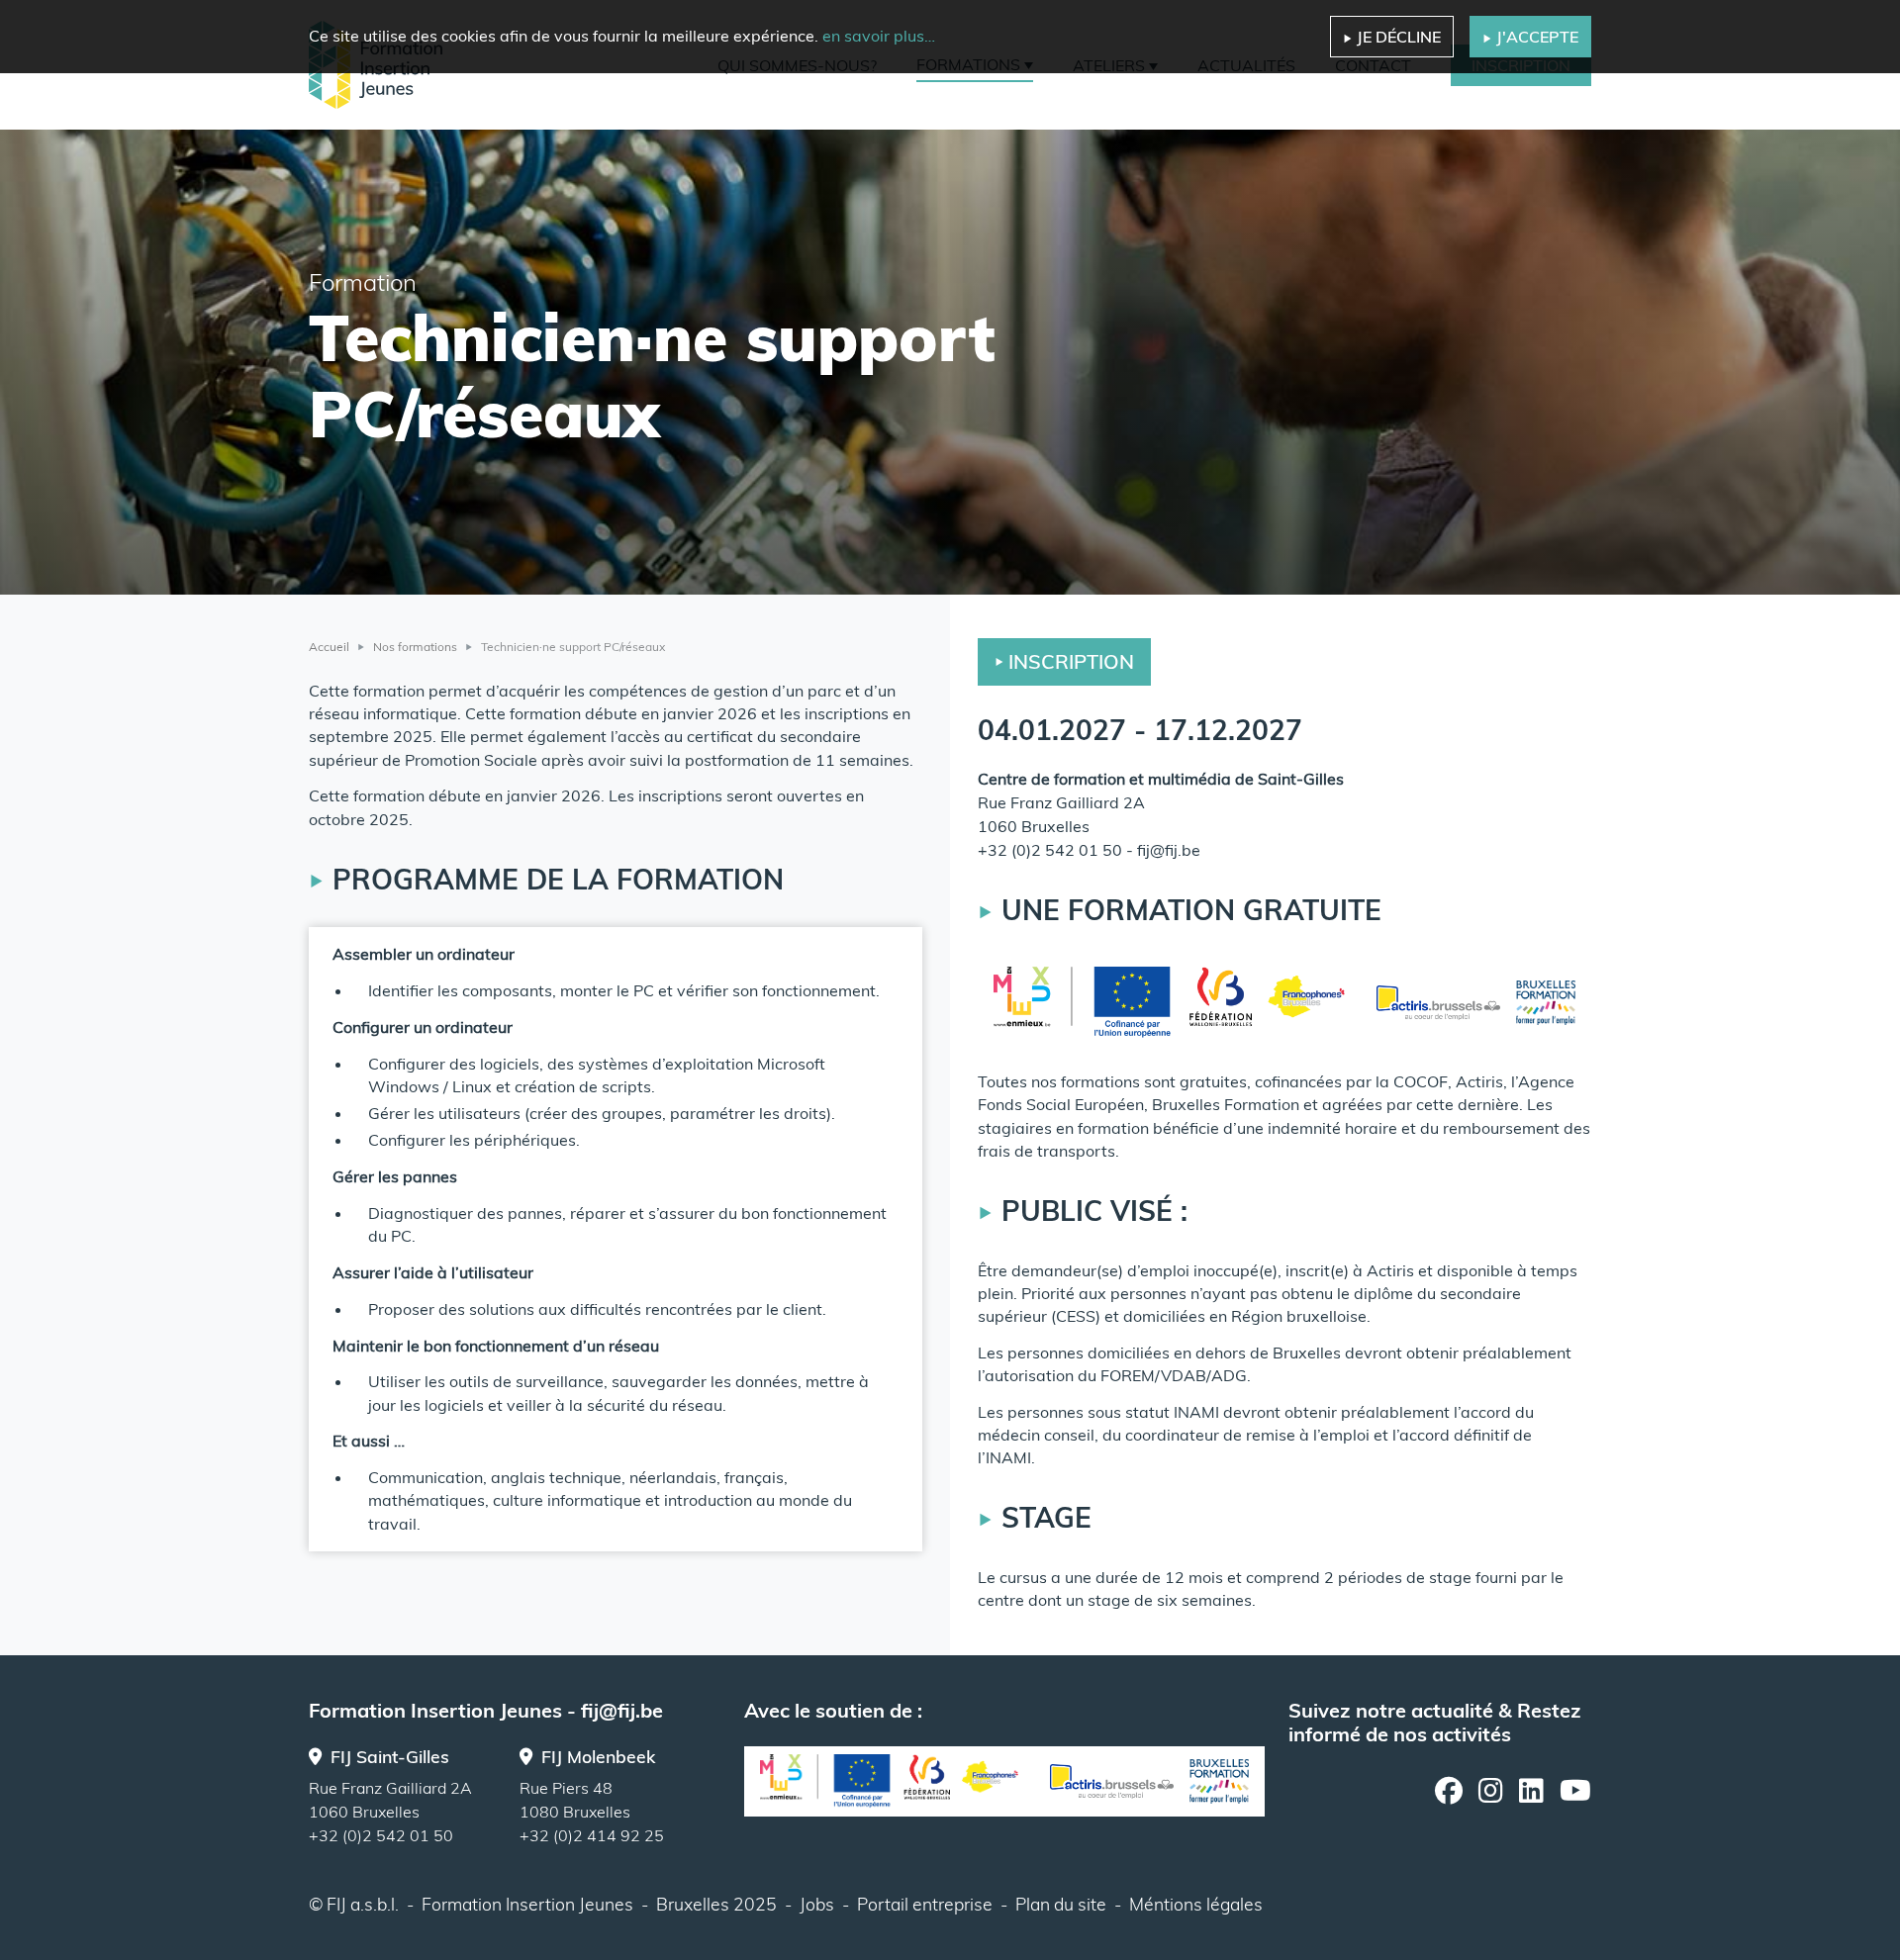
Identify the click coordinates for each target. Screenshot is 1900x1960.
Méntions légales (1196, 1904)
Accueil (329, 647)
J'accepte (1537, 37)
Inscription (1071, 661)
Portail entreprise (925, 1904)
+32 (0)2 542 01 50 (1050, 850)
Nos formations (415, 647)
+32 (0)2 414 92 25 (592, 1835)
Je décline (1399, 37)
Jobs (817, 1904)
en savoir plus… (879, 36)
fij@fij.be (1169, 850)
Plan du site (1061, 1904)
